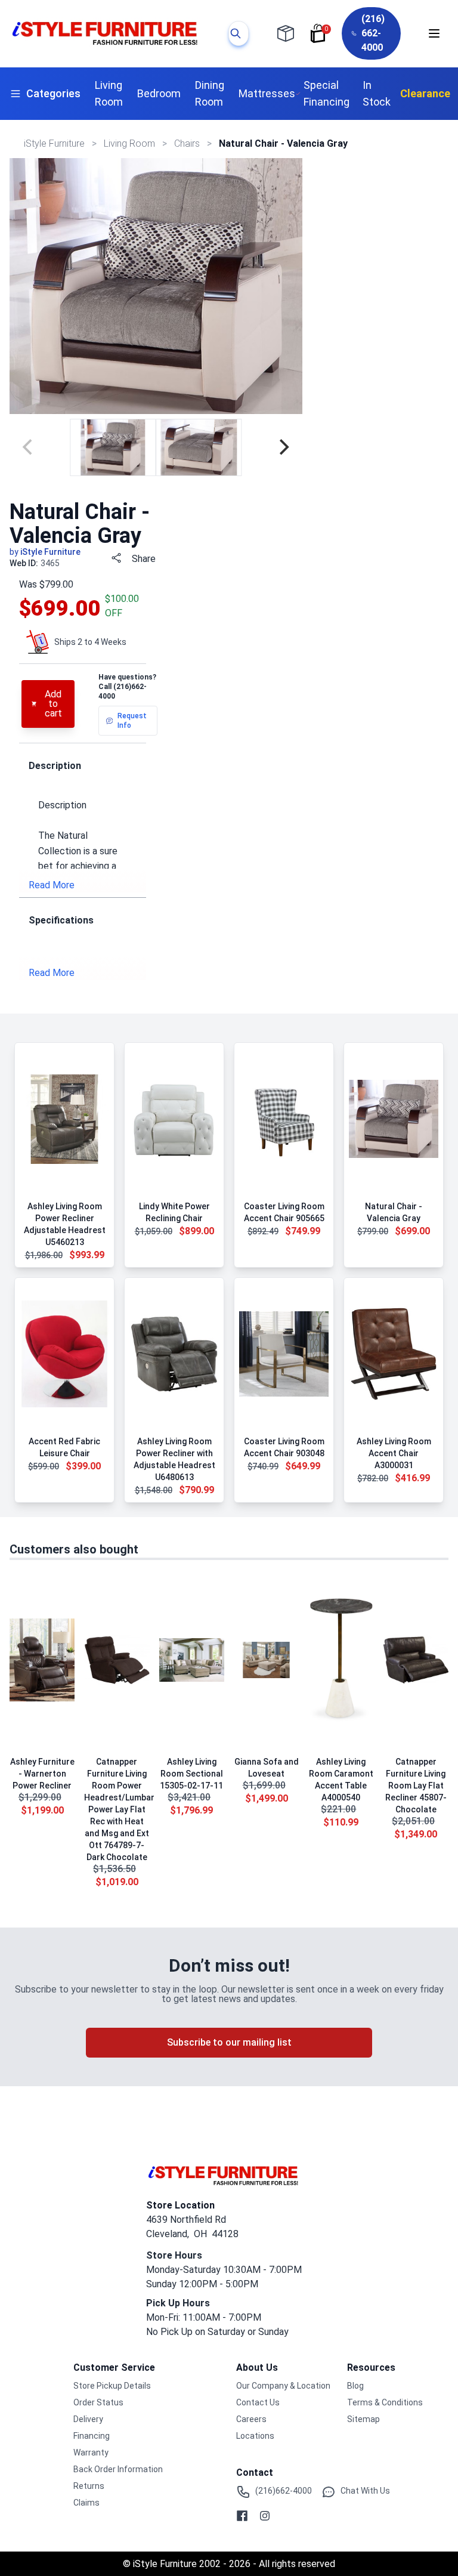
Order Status (98, 2402)
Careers (251, 2419)
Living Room (109, 93)
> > (131, 143)
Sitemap (363, 2419)
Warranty (91, 2453)
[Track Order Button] (286, 33)
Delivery (88, 2419)
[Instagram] (265, 2516)
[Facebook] (242, 2516)
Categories (53, 93)
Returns (89, 2486)
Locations (255, 2436)
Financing (92, 2436)
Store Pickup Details (112, 2386)
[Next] (283, 447)
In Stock (377, 93)
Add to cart (53, 704)
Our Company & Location (283, 2386)
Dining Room (210, 93)
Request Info (132, 721)
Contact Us (258, 2402)
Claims (86, 2503)
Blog (355, 2386)
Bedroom (159, 93)
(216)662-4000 (284, 2491)
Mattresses (267, 93)
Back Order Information (118, 2469)
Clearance (425, 93)
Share (144, 559)
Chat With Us (365, 2491)
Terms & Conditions (385, 2402)
